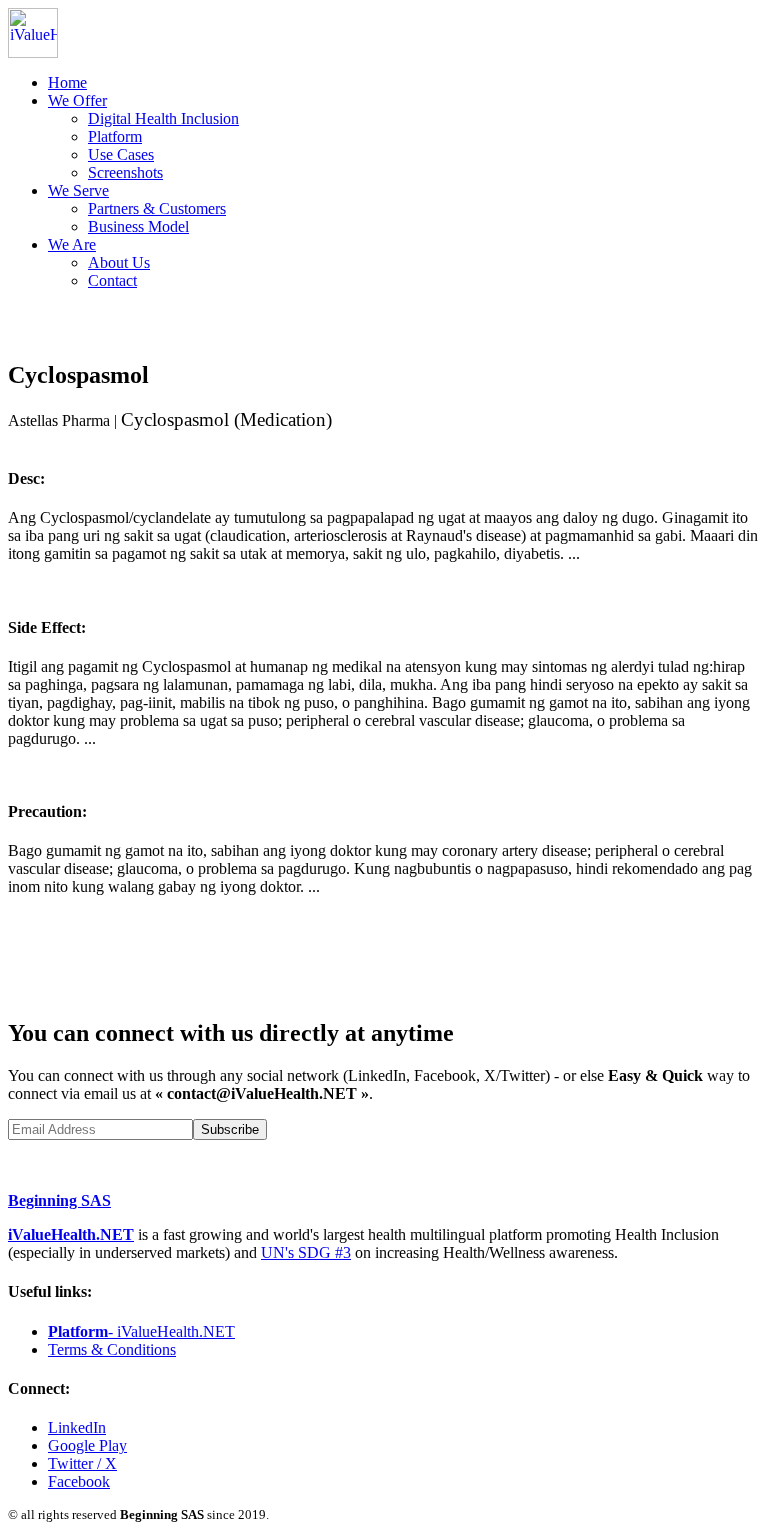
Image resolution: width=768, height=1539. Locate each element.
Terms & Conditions (112, 1349)
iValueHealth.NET (71, 1234)
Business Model (138, 226)
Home (67, 82)
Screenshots (125, 172)
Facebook (79, 1481)
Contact (112, 280)
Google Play (87, 1445)
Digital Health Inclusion (163, 118)
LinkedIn (77, 1427)
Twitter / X (82, 1463)
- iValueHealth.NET (141, 1331)
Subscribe (230, 1129)
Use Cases (121, 154)
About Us (119, 262)
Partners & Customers (157, 208)
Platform (115, 136)
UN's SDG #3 (306, 1252)
